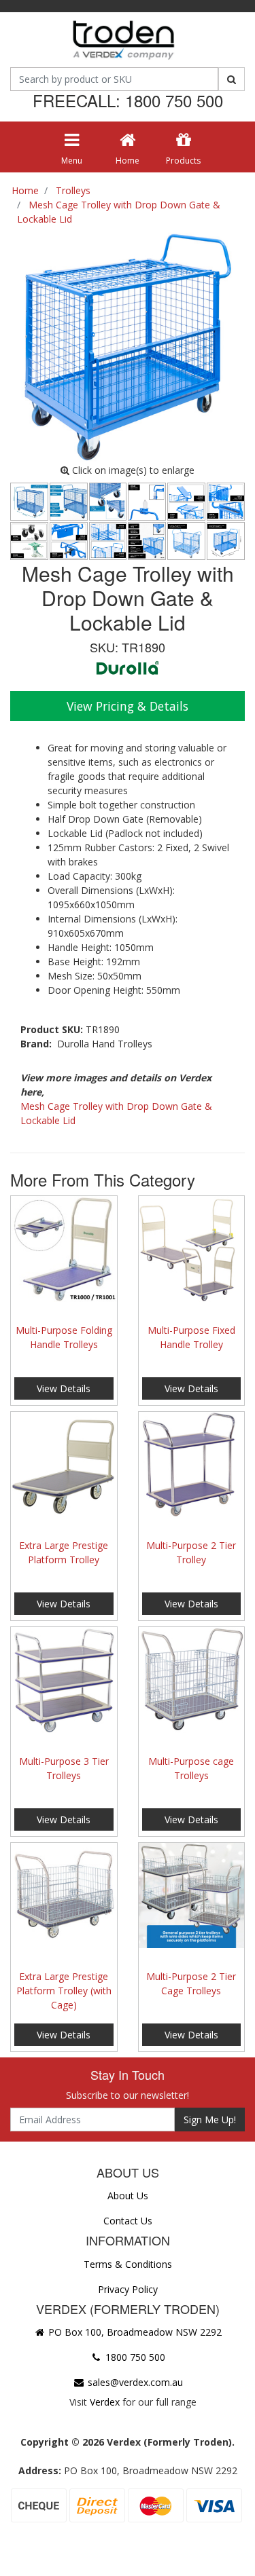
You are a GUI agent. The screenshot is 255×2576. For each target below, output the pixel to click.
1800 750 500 (134, 2357)
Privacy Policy (128, 2289)
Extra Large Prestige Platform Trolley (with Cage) (64, 1991)
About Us (128, 2196)
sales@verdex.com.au (134, 2382)
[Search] (232, 79)
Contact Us (128, 2221)
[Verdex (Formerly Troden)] (122, 42)
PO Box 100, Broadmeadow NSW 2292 (134, 2332)
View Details (64, 1388)
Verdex (105, 2402)
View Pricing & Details (128, 706)
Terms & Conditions (128, 2264)
